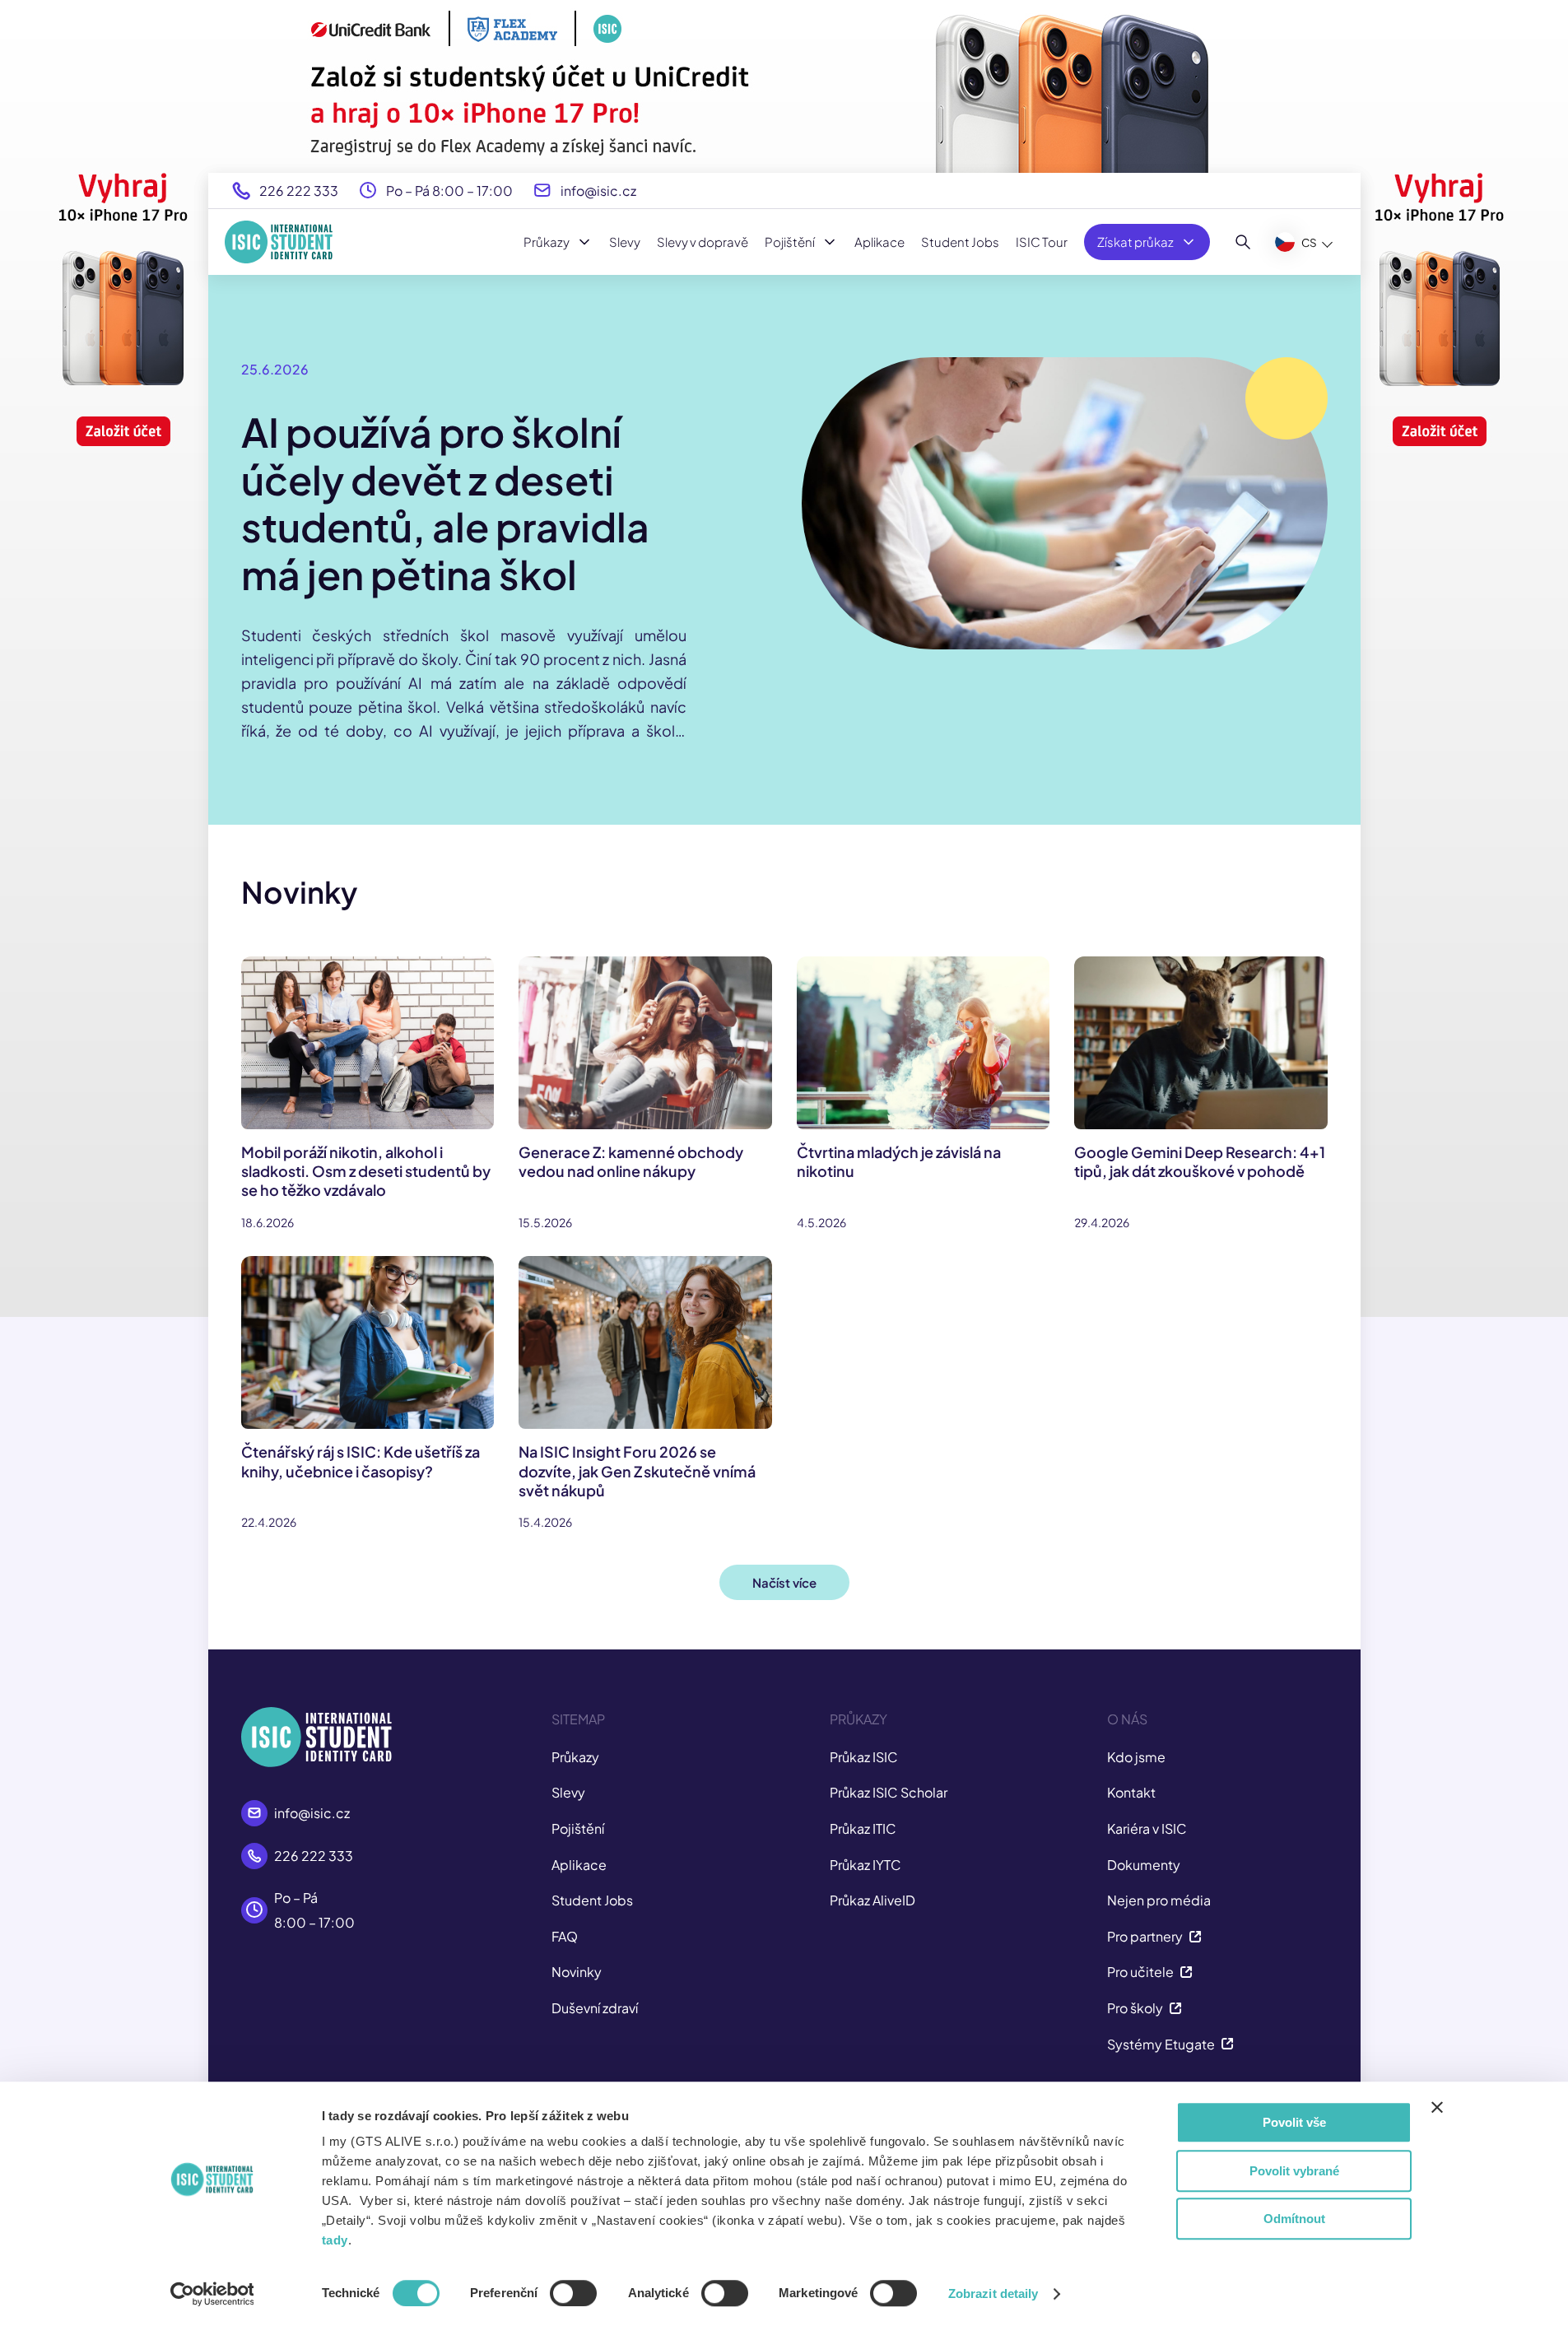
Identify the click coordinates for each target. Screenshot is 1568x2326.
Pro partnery (1145, 1936)
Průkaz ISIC (864, 1757)
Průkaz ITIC (863, 1828)
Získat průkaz (1135, 242)
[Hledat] (1243, 242)
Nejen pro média (1159, 1900)
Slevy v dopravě (703, 242)
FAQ (565, 1936)
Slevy (625, 242)
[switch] (573, 2293)
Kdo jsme (1136, 1757)
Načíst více (784, 1582)
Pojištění (790, 242)
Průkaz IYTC (865, 1865)
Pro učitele (1140, 1972)
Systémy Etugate (1161, 2044)
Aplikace (879, 242)
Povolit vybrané (1294, 2171)
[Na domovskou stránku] (279, 242)
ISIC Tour (1042, 242)
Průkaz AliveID (872, 1900)
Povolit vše (1294, 2122)
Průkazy (547, 242)
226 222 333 (299, 191)
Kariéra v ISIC (1147, 1828)
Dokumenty (1144, 1865)
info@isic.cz (598, 191)
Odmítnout (1294, 2219)
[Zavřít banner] (1437, 2107)
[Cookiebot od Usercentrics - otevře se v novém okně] (212, 2294)
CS (1309, 242)
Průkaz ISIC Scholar (889, 1792)
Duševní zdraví (595, 2008)
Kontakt (1131, 1792)
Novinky (577, 1972)
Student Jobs (960, 242)
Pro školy (1135, 2008)
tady (335, 2240)
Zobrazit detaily (993, 2293)
